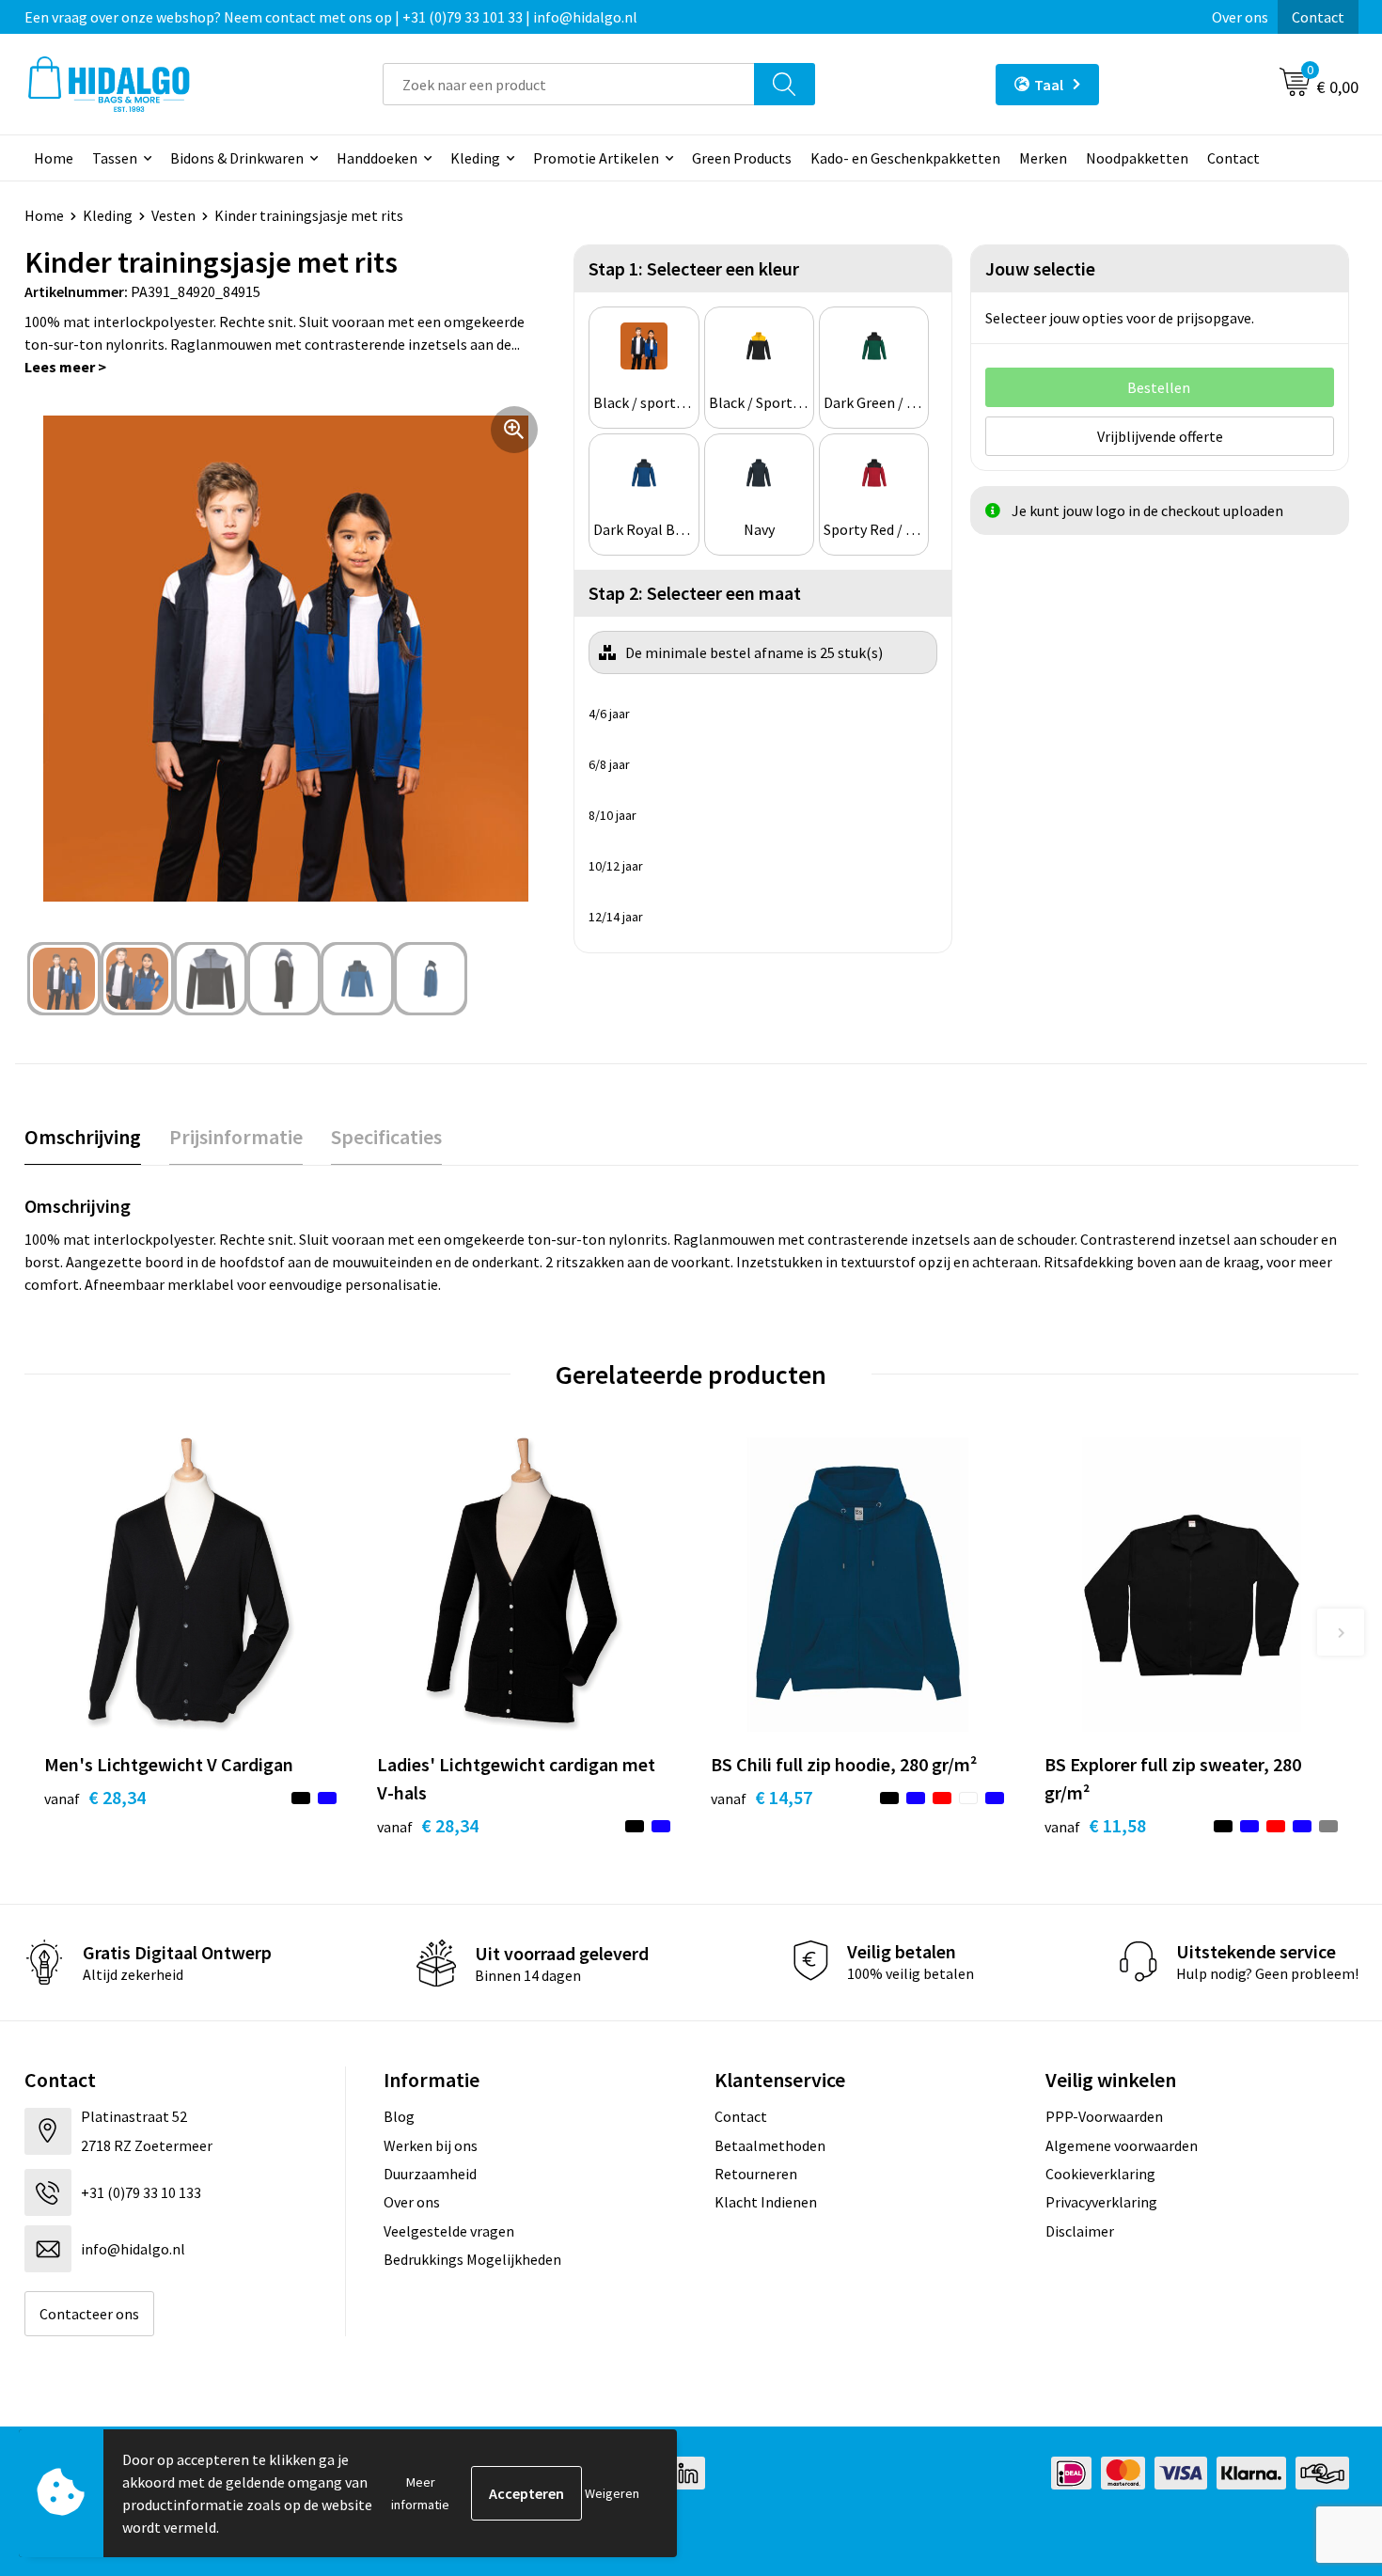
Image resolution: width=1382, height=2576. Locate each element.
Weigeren (612, 2493)
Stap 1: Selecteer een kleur (694, 268)
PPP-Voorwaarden (1104, 2116)
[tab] (83, 1137)
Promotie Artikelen (596, 158)
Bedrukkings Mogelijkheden (472, 2259)
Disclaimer (1080, 2231)
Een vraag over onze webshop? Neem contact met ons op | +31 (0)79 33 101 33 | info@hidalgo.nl (331, 17)
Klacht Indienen (766, 2202)
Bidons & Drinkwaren (237, 158)
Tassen (115, 158)
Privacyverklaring (1101, 2202)
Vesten (173, 215)
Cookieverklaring (1100, 2174)
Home (54, 158)
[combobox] (569, 84)
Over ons (1240, 17)
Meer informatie (420, 2493)
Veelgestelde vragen (449, 2231)
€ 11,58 (1095, 1825)
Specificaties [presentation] (386, 1137)
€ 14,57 (762, 1797)
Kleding (475, 158)
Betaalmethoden (770, 2145)
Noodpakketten (1137, 158)
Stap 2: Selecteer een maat (695, 593)
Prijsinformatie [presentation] (236, 1137)
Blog (399, 2116)
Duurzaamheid (430, 2174)
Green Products (742, 158)
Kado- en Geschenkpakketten (905, 158)
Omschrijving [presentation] (83, 1137)
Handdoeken (377, 158)
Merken (1043, 158)
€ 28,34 (95, 1797)
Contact (1318, 17)
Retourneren (756, 2174)
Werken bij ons (431, 2145)
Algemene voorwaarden (1122, 2145)
